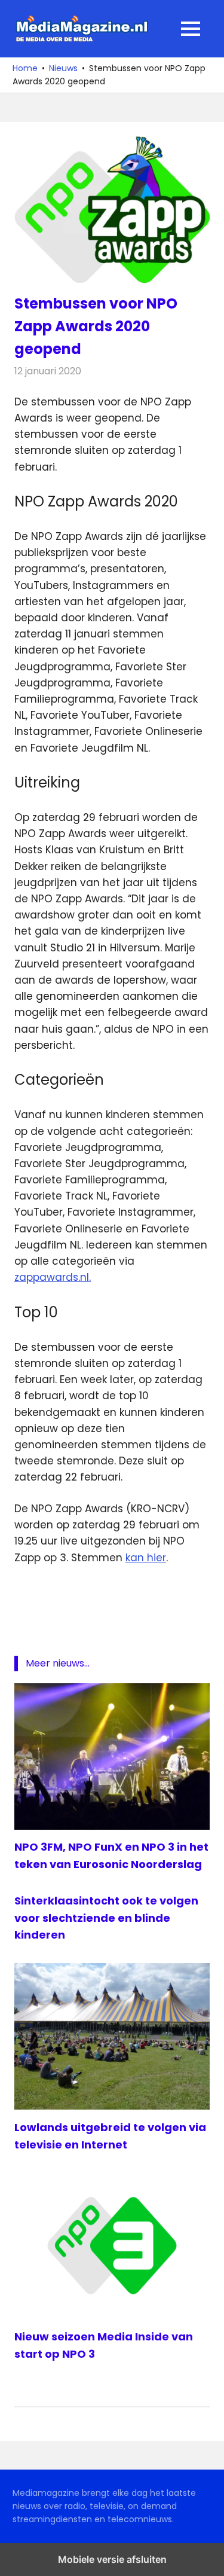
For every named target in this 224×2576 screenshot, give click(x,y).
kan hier (146, 1558)
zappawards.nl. (53, 1277)
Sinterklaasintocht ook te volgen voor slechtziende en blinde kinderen (106, 1918)
